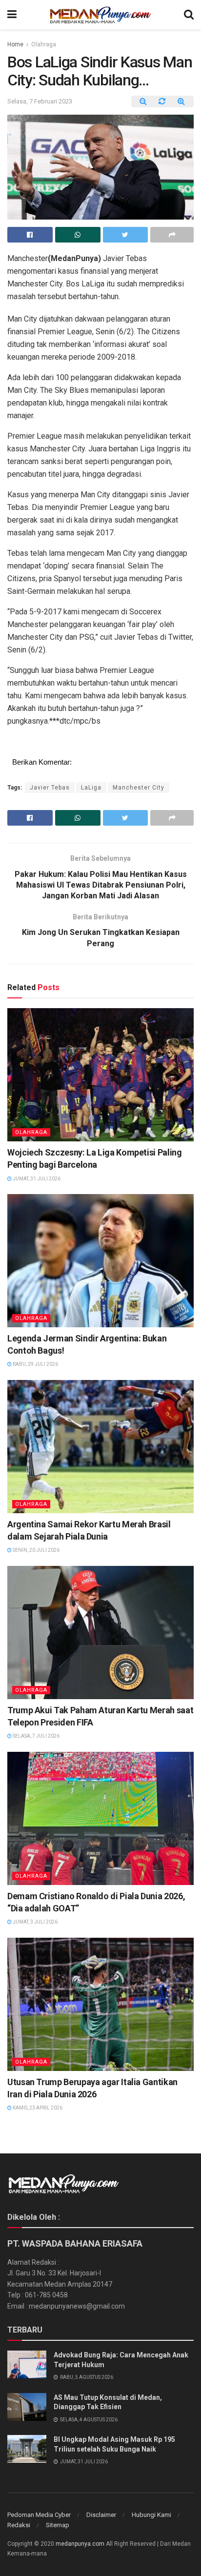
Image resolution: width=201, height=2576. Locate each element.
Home (15, 44)
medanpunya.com (80, 2544)
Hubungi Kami (151, 2515)
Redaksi (19, 2525)
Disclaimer (101, 2515)
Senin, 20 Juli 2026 (36, 1550)
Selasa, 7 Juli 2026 (36, 1736)
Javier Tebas (50, 788)
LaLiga (91, 788)
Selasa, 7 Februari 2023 (40, 101)
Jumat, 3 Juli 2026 (35, 1922)
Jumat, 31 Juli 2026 (36, 1179)
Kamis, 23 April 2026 (37, 2108)
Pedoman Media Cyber (39, 2515)
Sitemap (58, 2525)
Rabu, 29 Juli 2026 (35, 1364)
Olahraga (44, 44)
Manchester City (139, 788)
